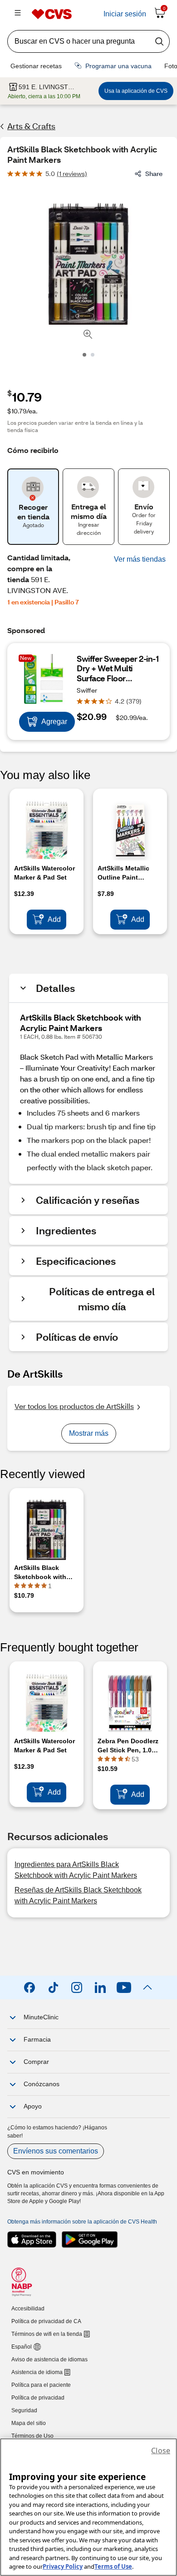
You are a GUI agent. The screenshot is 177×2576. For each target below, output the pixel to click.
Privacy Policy (63, 2566)
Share (154, 174)
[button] (140, 559)
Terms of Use (113, 2566)
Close (161, 2450)
